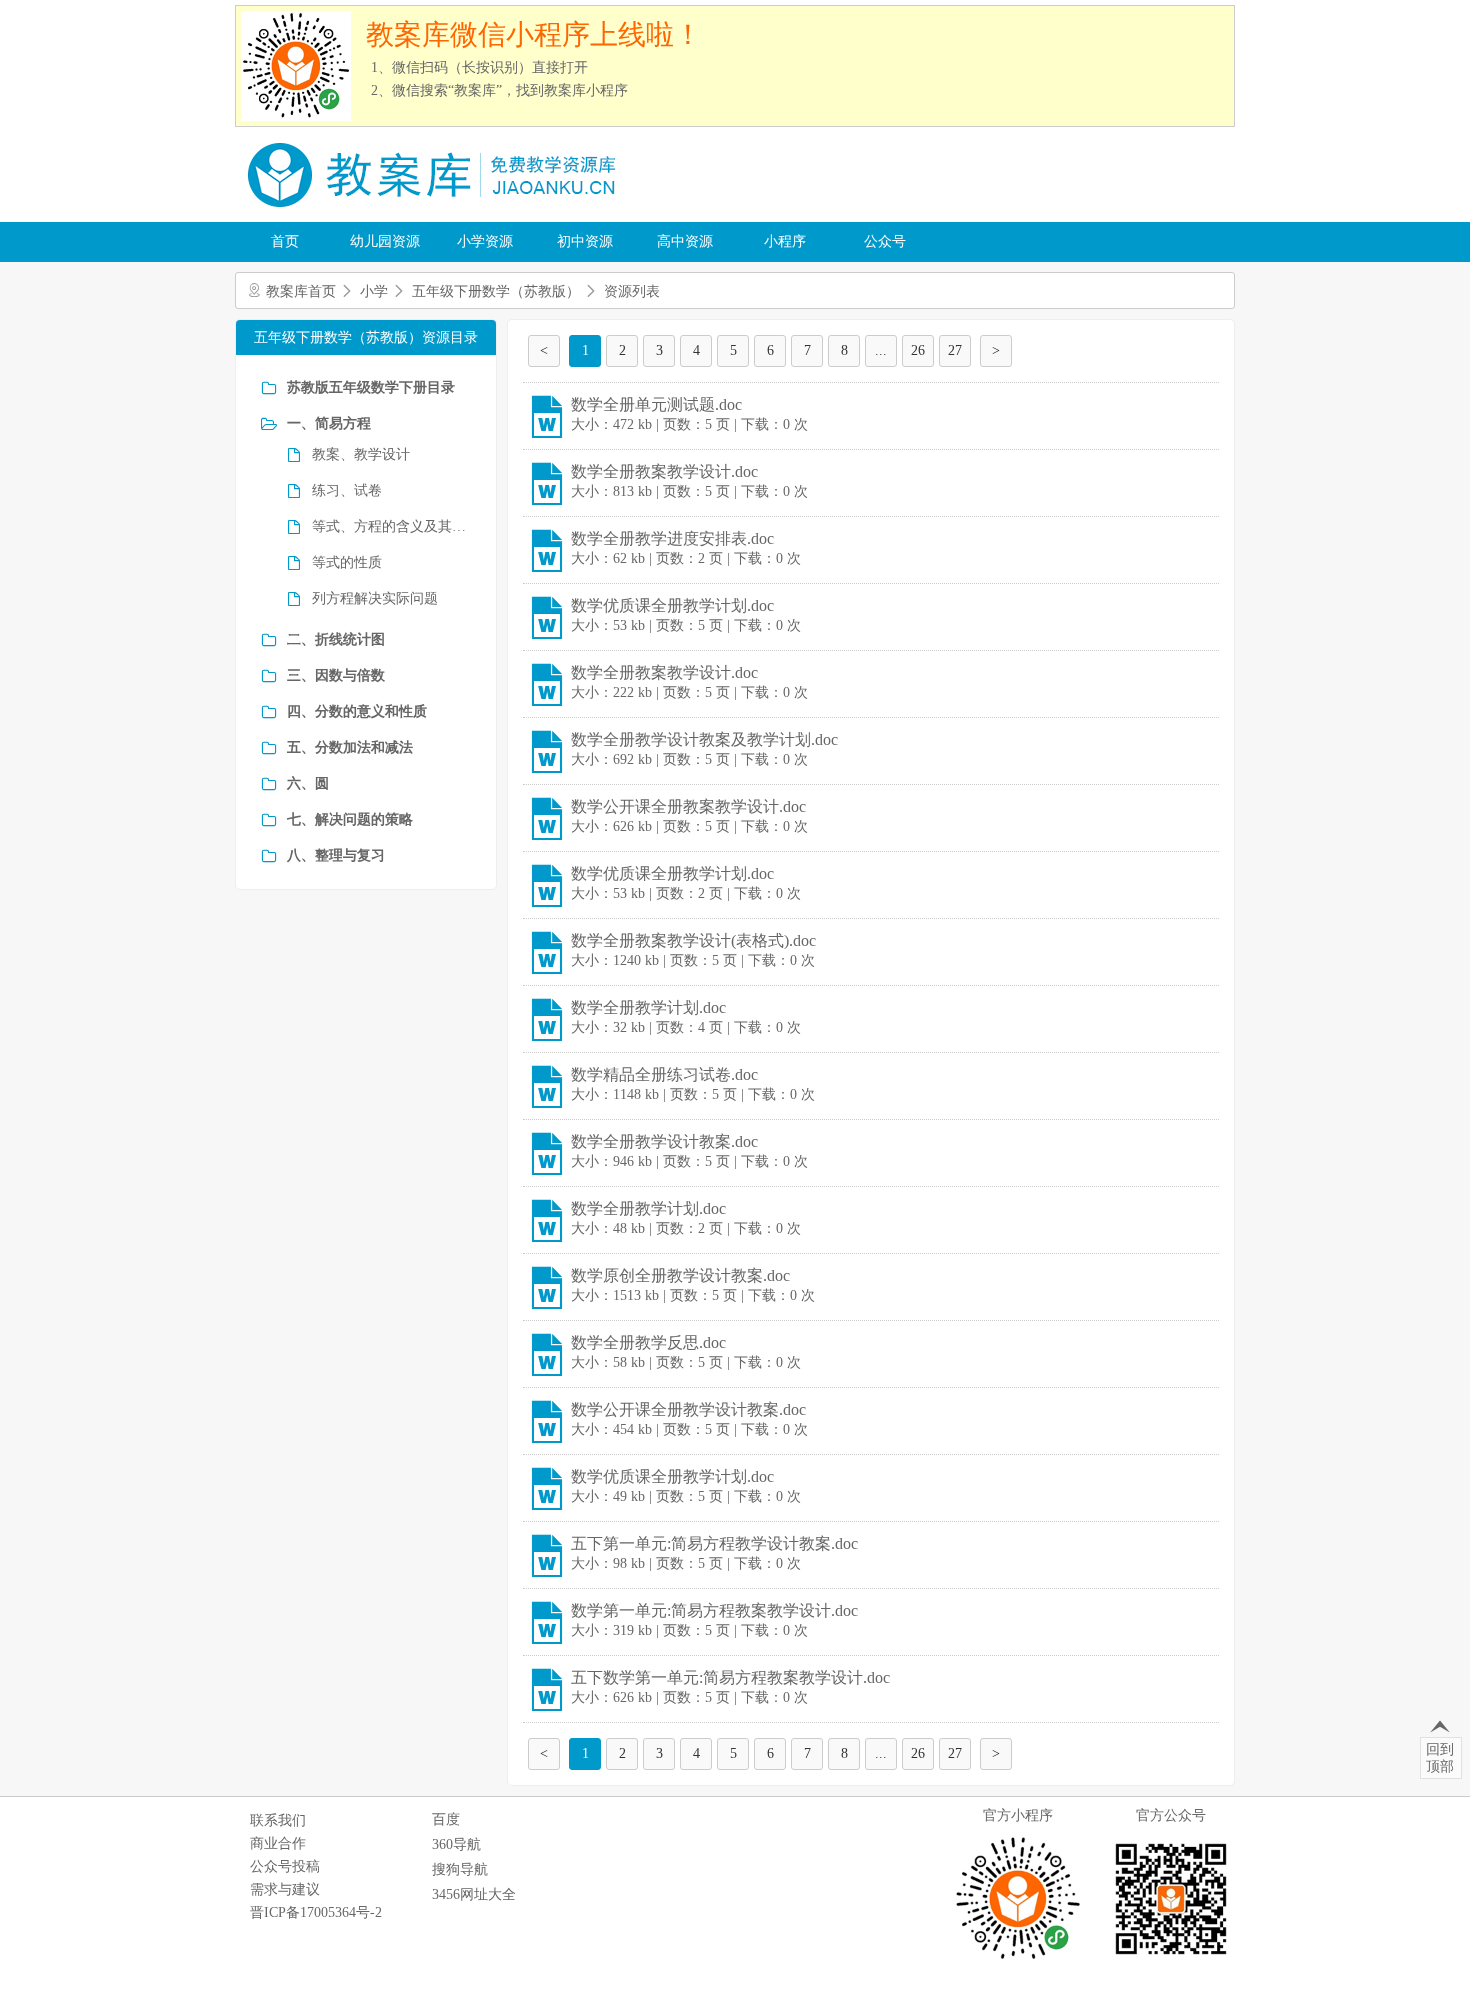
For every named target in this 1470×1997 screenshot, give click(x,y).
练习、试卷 (347, 490)
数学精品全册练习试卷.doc (664, 1074)
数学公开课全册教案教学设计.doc (688, 806)
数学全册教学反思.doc (648, 1342)
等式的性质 (347, 562)
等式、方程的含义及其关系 (391, 526)
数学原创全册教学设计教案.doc (680, 1275)
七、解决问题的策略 (350, 819)
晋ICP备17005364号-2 (316, 1912)
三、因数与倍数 (336, 675)
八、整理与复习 (336, 855)
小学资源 (485, 241)
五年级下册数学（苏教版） (496, 291)
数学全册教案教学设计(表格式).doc (693, 940)
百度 (446, 1819)
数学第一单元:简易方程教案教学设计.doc (714, 1610)
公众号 (885, 241)
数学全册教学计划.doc (648, 1007)
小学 (374, 291)
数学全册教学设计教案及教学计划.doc (704, 739)
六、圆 (308, 783)
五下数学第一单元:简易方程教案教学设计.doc (730, 1677)
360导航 (456, 1844)
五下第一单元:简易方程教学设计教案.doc (714, 1543)
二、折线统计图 (336, 639)
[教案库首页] (435, 214)
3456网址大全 (474, 1894)
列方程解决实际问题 (375, 598)
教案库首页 (301, 291)
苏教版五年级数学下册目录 (371, 387)
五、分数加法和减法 (350, 747)
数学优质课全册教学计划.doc (672, 605)
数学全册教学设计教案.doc (664, 1141)
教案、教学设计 (361, 454)
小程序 (785, 241)
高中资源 (685, 241)
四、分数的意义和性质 (357, 711)
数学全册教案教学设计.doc (664, 471)
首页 (285, 241)
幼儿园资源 (385, 241)
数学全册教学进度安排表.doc (672, 538)
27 (955, 350)
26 (918, 350)
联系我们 (278, 1820)
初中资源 (585, 241)
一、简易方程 (329, 423)
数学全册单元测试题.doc (656, 404)
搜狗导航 (460, 1869)
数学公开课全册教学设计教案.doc (688, 1409)
